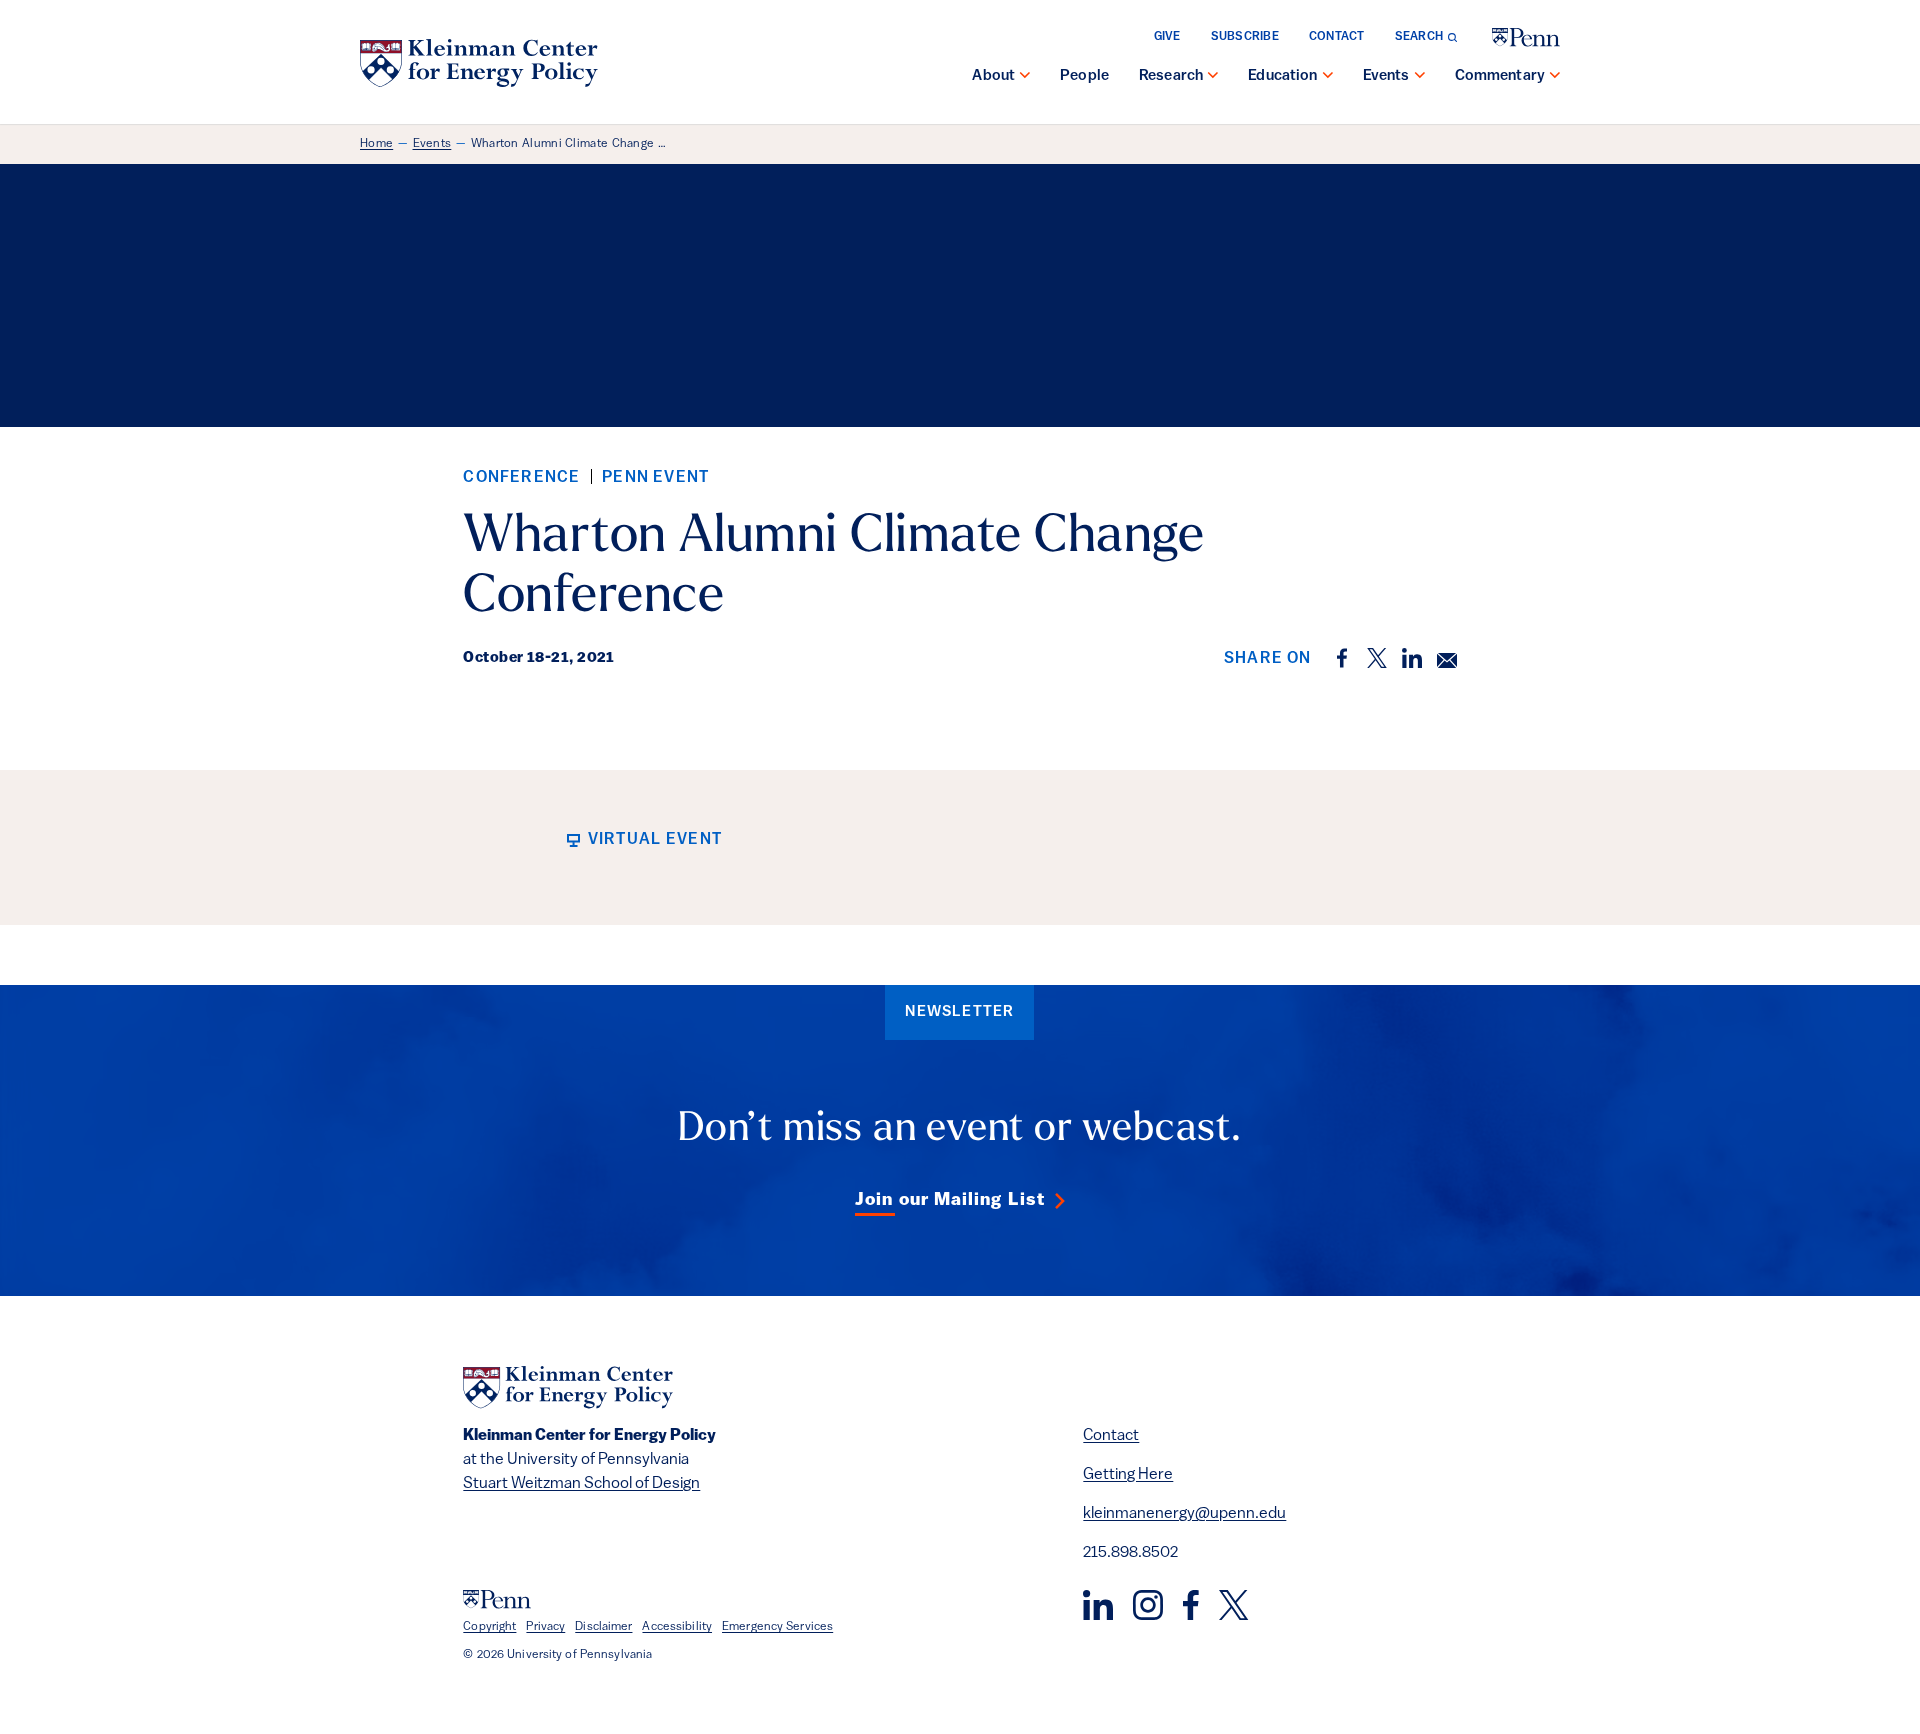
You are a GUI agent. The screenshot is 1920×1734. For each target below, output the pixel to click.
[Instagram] (1148, 1605)
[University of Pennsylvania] (1526, 37)
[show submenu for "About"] (1025, 77)
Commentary (1500, 76)
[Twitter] (1233, 1605)
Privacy (545, 1627)
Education (1282, 76)
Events (1386, 76)
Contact (1337, 37)
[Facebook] (1191, 1605)
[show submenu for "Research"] (1213, 77)
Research (1171, 76)
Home (376, 144)
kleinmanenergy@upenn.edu (1184, 1514)
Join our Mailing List (950, 1201)
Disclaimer (603, 1627)
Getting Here (1128, 1475)
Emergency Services (777, 1627)
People (1084, 76)
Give (1167, 37)
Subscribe (1245, 37)
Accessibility (677, 1627)
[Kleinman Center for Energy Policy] (479, 63)
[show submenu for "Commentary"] (1555, 77)
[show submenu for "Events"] (1420, 77)
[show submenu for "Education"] (1328, 77)
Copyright (489, 1627)
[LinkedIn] (1098, 1605)
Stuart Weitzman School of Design (581, 1484)
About (993, 76)
